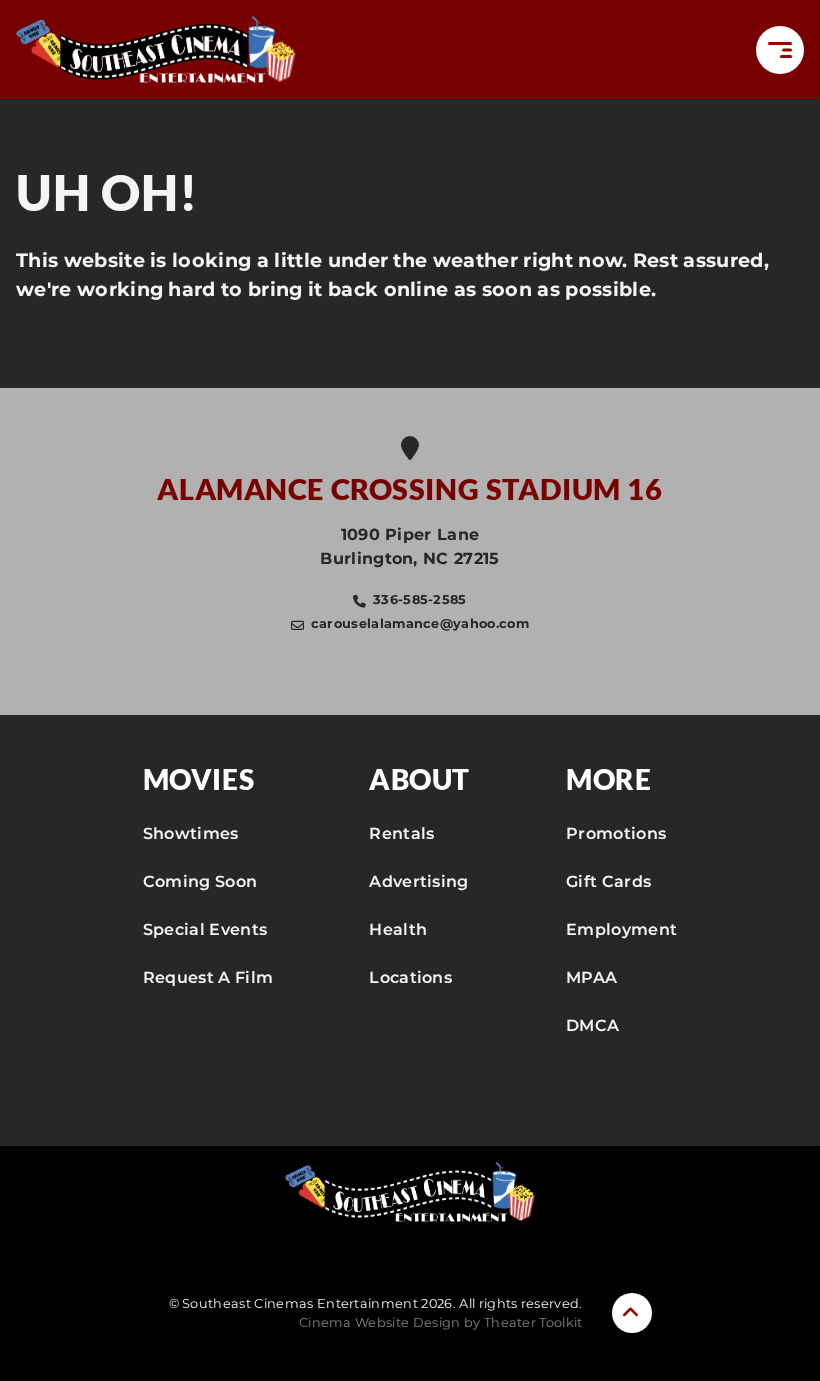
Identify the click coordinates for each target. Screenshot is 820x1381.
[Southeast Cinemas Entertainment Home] (156, 49)
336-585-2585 (420, 599)
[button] (780, 50)
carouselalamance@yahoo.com (420, 623)
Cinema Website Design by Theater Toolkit (441, 1322)
